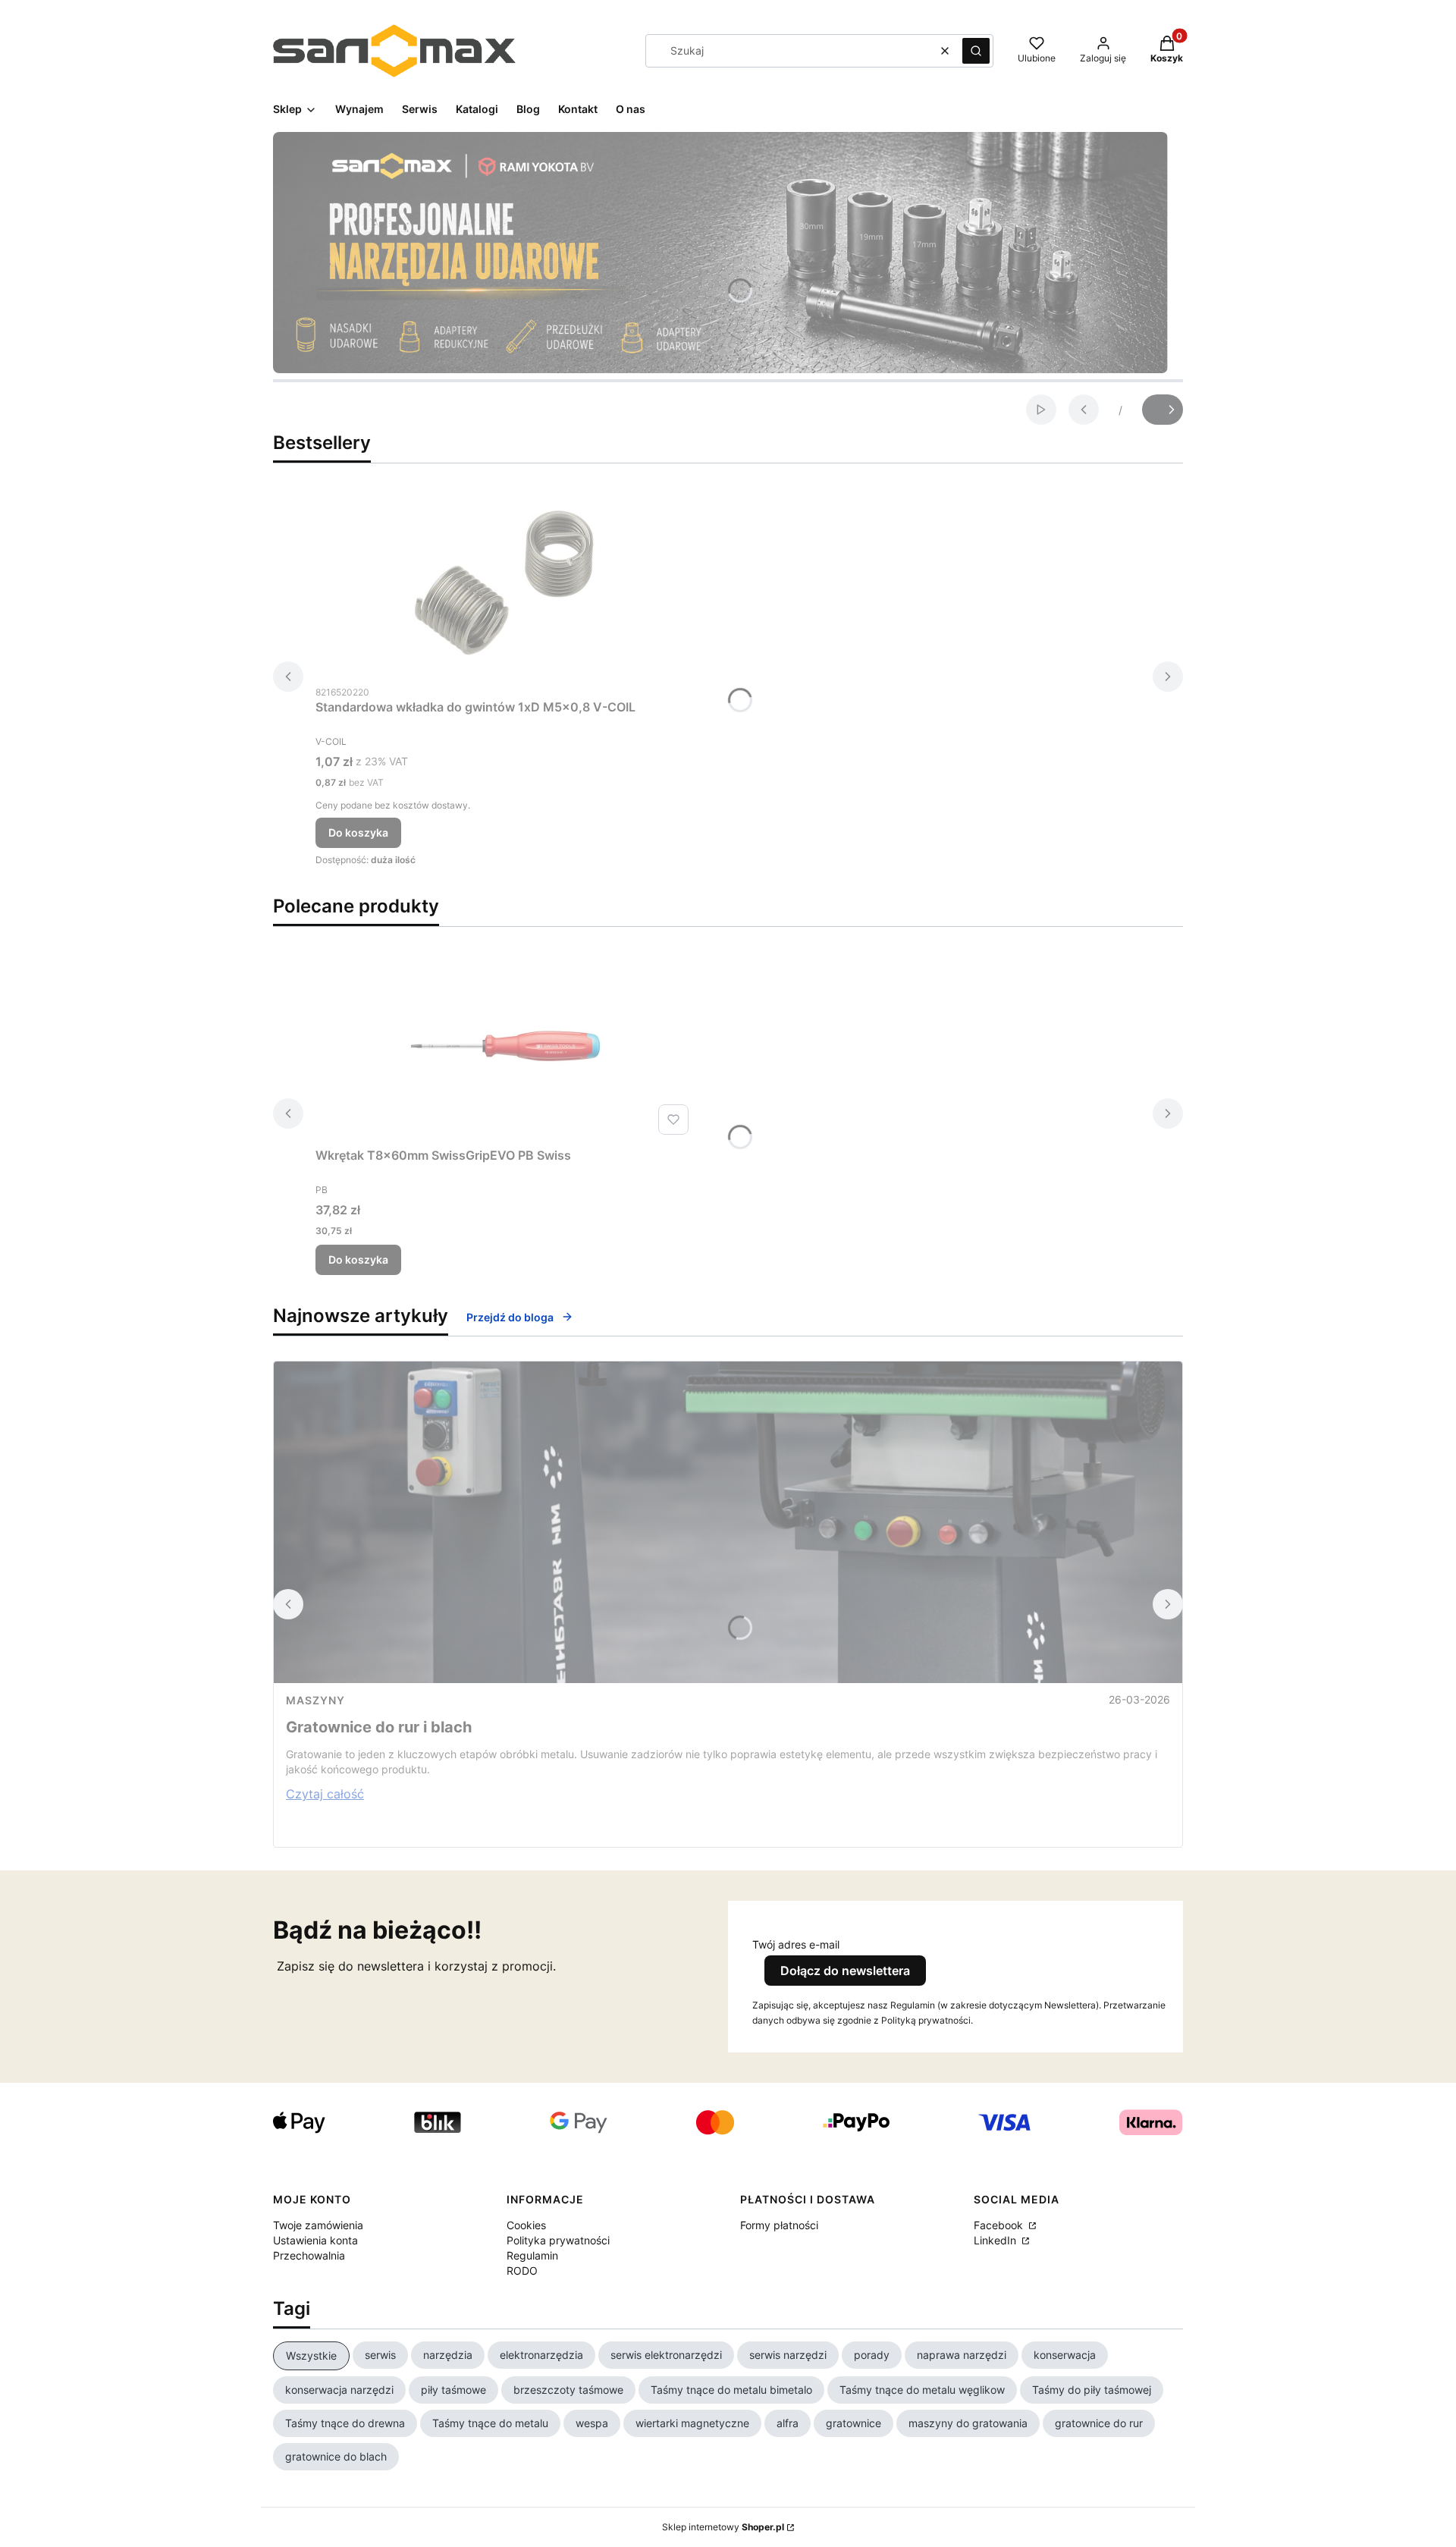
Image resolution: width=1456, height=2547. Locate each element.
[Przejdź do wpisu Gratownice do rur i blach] (728, 1522)
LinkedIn (996, 2240)
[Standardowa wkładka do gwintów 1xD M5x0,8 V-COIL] (505, 583)
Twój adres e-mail (796, 1944)
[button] (976, 51)
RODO (522, 2271)
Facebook (1000, 2225)
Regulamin (532, 2255)
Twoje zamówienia (318, 2225)
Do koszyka (358, 832)
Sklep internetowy (723, 2527)
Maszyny (315, 1700)
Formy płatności (779, 2225)
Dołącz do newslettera (845, 1971)
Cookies (526, 2225)
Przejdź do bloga (510, 1317)
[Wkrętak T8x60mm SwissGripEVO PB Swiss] (505, 1046)
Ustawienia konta (315, 2240)
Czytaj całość (325, 1794)
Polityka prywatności (558, 2240)
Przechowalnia (309, 2255)
